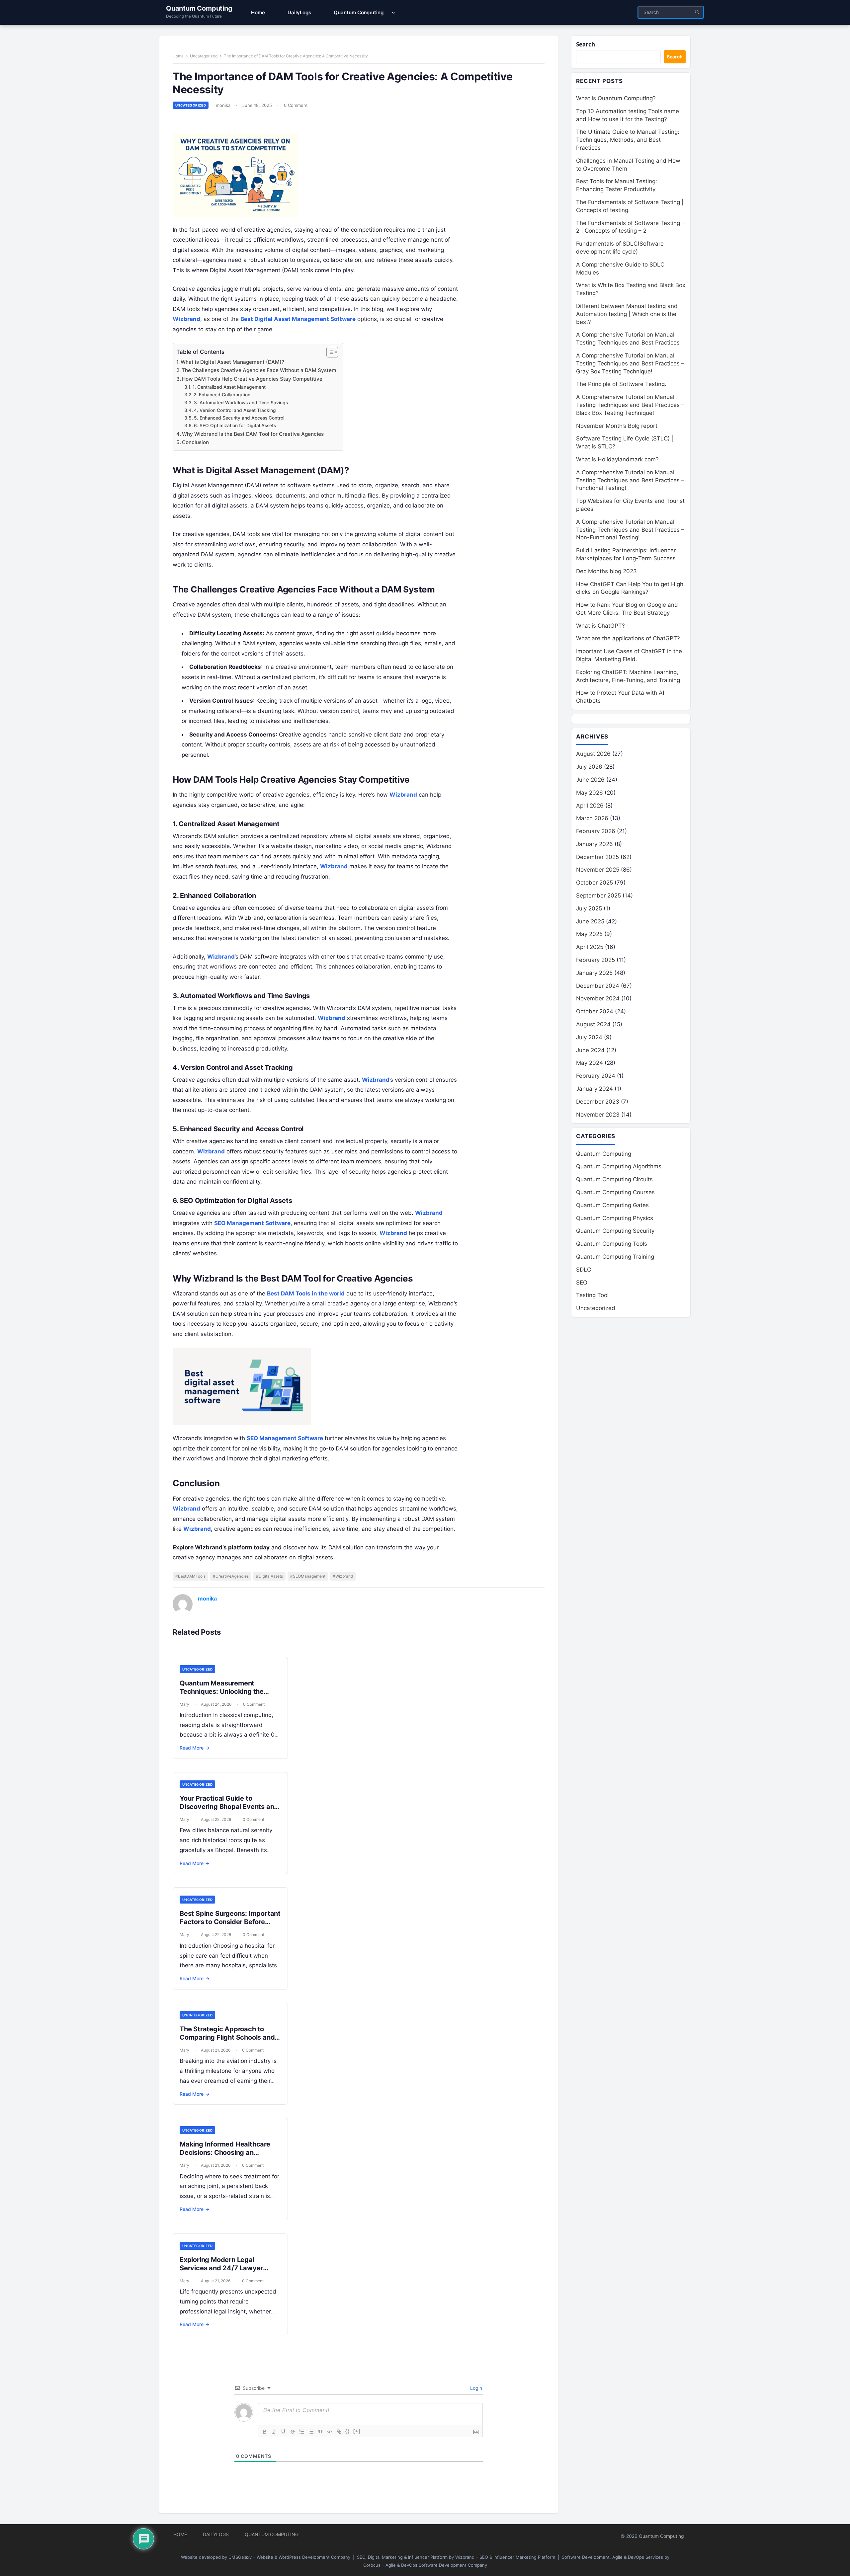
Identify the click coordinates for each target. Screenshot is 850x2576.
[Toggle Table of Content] (329, 352)
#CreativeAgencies (231, 1576)
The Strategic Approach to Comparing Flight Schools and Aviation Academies (227, 2037)
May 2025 (589, 934)
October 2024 (595, 1011)
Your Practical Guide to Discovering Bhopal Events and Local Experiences (229, 1807)
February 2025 (595, 960)
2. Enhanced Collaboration (222, 395)
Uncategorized (204, 56)
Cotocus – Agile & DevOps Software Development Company (425, 2565)
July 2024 (589, 1037)
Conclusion (195, 442)
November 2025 (598, 870)
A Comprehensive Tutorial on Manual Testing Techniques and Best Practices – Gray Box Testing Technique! (630, 363)
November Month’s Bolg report (617, 426)
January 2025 (594, 973)
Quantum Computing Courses (615, 1192)
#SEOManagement (308, 1576)
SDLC (584, 1270)
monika (223, 105)
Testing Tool (592, 1295)
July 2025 (589, 908)
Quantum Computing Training (615, 1257)
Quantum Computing (199, 8)
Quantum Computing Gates (612, 1205)
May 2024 (590, 1063)
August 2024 (593, 1024)
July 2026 (589, 767)
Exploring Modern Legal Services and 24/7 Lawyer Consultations (221, 2268)
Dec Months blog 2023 (606, 571)
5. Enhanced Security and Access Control (239, 418)
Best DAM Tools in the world (306, 1293)
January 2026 (595, 844)
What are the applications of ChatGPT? (628, 638)
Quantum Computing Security (615, 1231)
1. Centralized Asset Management (229, 387)
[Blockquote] (320, 2432)
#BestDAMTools (190, 1576)
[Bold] (265, 2432)
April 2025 (590, 947)
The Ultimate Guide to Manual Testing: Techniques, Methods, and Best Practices (628, 140)
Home (178, 56)
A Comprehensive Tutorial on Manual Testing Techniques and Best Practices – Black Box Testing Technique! (630, 405)
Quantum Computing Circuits (614, 1179)
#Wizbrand (343, 1576)
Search (586, 44)
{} (348, 2431)
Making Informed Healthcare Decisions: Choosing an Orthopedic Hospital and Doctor (225, 2157)
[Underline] (283, 2432)
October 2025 (595, 883)
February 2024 (596, 1076)
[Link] (339, 2432)
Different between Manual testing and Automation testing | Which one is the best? (627, 314)
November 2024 (598, 998)
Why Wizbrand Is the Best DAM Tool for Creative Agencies (253, 434)
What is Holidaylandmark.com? (617, 459)
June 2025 (590, 921)
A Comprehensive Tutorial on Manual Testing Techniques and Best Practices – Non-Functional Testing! (630, 530)
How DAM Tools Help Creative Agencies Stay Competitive (252, 379)
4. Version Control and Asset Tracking (235, 410)
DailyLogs (216, 2534)
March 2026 (592, 818)
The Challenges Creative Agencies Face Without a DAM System (259, 370)
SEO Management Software (252, 1223)
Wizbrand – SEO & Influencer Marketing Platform (505, 2557)
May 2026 (590, 793)
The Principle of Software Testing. (621, 384)
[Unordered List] (311, 2432)
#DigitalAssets (269, 1576)
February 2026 (596, 831)
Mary (184, 1704)
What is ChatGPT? (600, 626)
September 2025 (598, 896)
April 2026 (590, 806)
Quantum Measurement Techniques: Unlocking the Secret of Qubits (222, 1691)
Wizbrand (186, 319)
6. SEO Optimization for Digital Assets (235, 426)
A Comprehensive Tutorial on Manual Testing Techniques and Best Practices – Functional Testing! (630, 480)
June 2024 (590, 1050)
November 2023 (598, 1115)
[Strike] (293, 2432)
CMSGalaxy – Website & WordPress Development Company (289, 2557)
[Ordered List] (302, 2432)
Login (475, 2388)
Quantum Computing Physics (615, 1218)
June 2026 (590, 780)
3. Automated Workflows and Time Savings (241, 403)
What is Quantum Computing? (616, 98)
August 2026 (593, 754)
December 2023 (598, 1102)
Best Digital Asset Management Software (298, 319)
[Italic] (274, 2432)
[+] (357, 2431)
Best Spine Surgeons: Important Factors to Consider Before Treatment (230, 1922)
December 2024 (598, 986)
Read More (195, 1748)
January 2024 (595, 1089)
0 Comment (296, 105)
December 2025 (597, 857)
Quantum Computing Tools (612, 1244)
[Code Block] (330, 2432)
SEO (582, 1283)
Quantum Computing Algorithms (619, 1166)
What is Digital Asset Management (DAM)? (232, 362)
